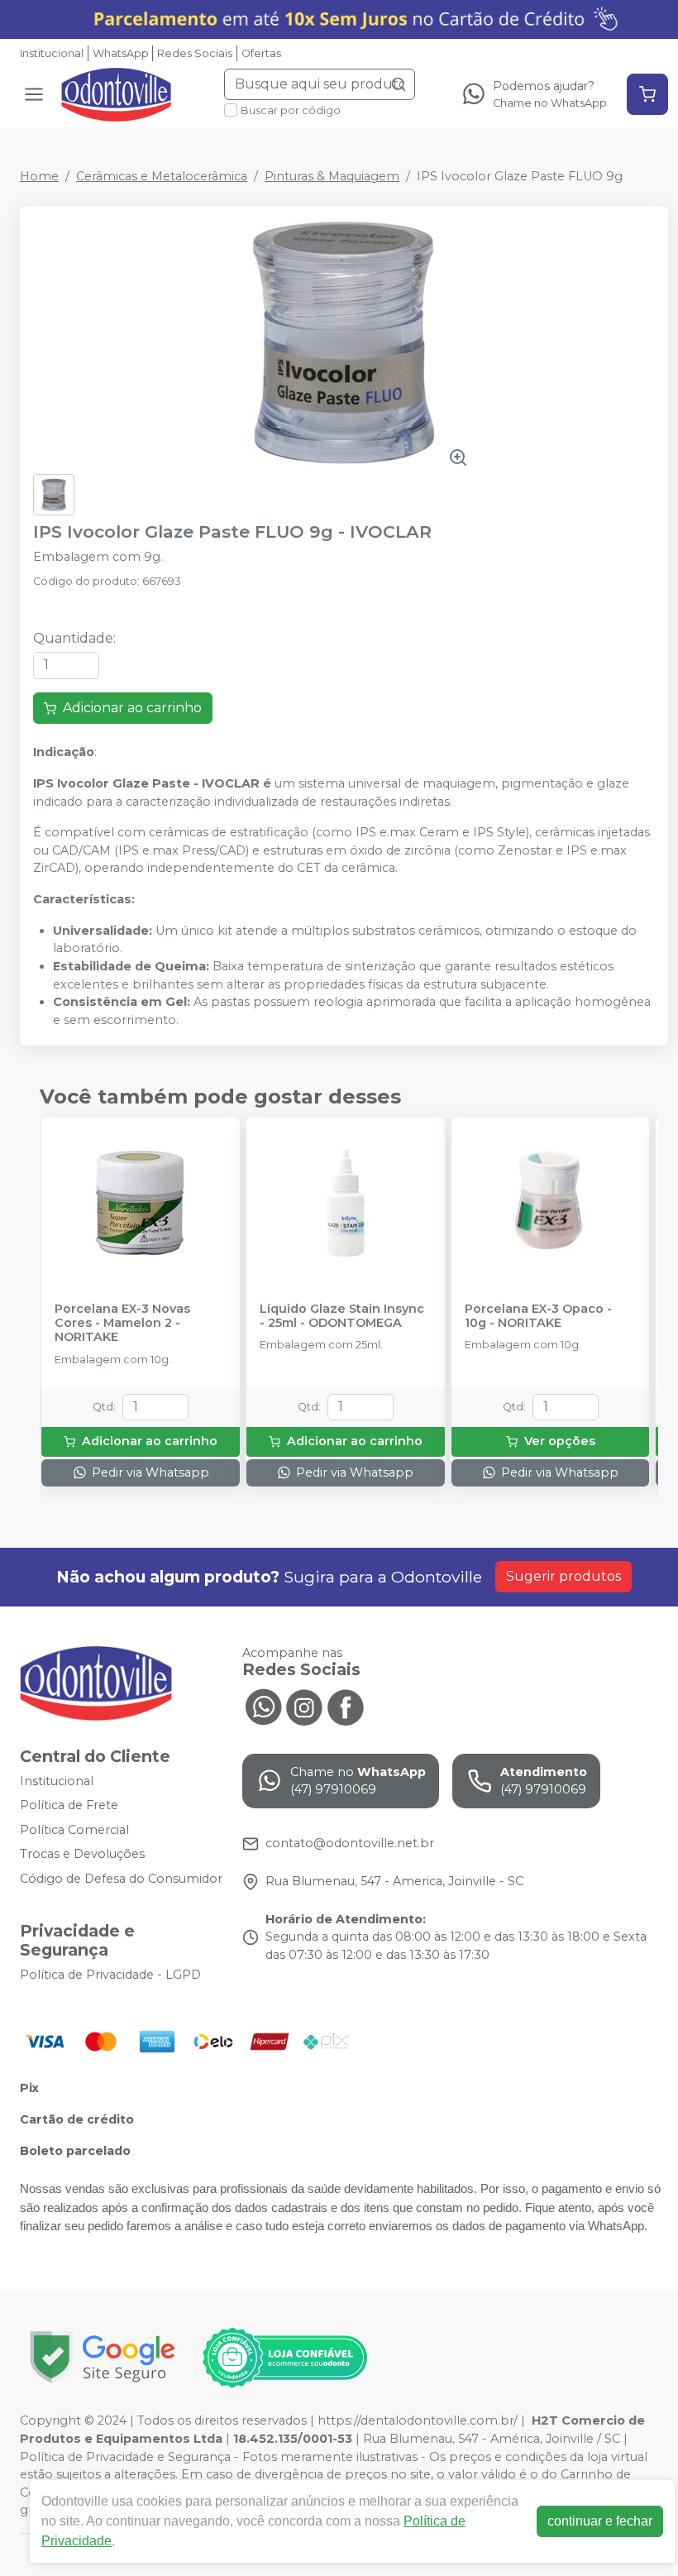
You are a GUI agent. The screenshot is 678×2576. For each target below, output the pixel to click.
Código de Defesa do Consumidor (121, 1879)
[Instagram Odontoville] (304, 1706)
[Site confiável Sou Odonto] (284, 2358)
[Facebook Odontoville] (346, 1706)
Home (39, 176)
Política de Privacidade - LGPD (110, 1975)
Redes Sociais (195, 53)
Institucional (52, 53)
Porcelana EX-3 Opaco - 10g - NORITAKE (538, 1316)
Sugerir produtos (563, 1576)
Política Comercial (74, 1830)
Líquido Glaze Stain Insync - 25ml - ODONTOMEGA (342, 1316)
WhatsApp (121, 53)
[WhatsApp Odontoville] (263, 1706)
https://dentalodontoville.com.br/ (418, 2420)
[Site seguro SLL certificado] (103, 2357)
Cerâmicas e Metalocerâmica (162, 176)
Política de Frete (69, 1805)
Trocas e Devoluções (82, 1855)
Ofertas (261, 53)
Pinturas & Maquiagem (332, 176)
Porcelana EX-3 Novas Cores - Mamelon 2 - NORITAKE (122, 1324)
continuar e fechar (600, 2521)
